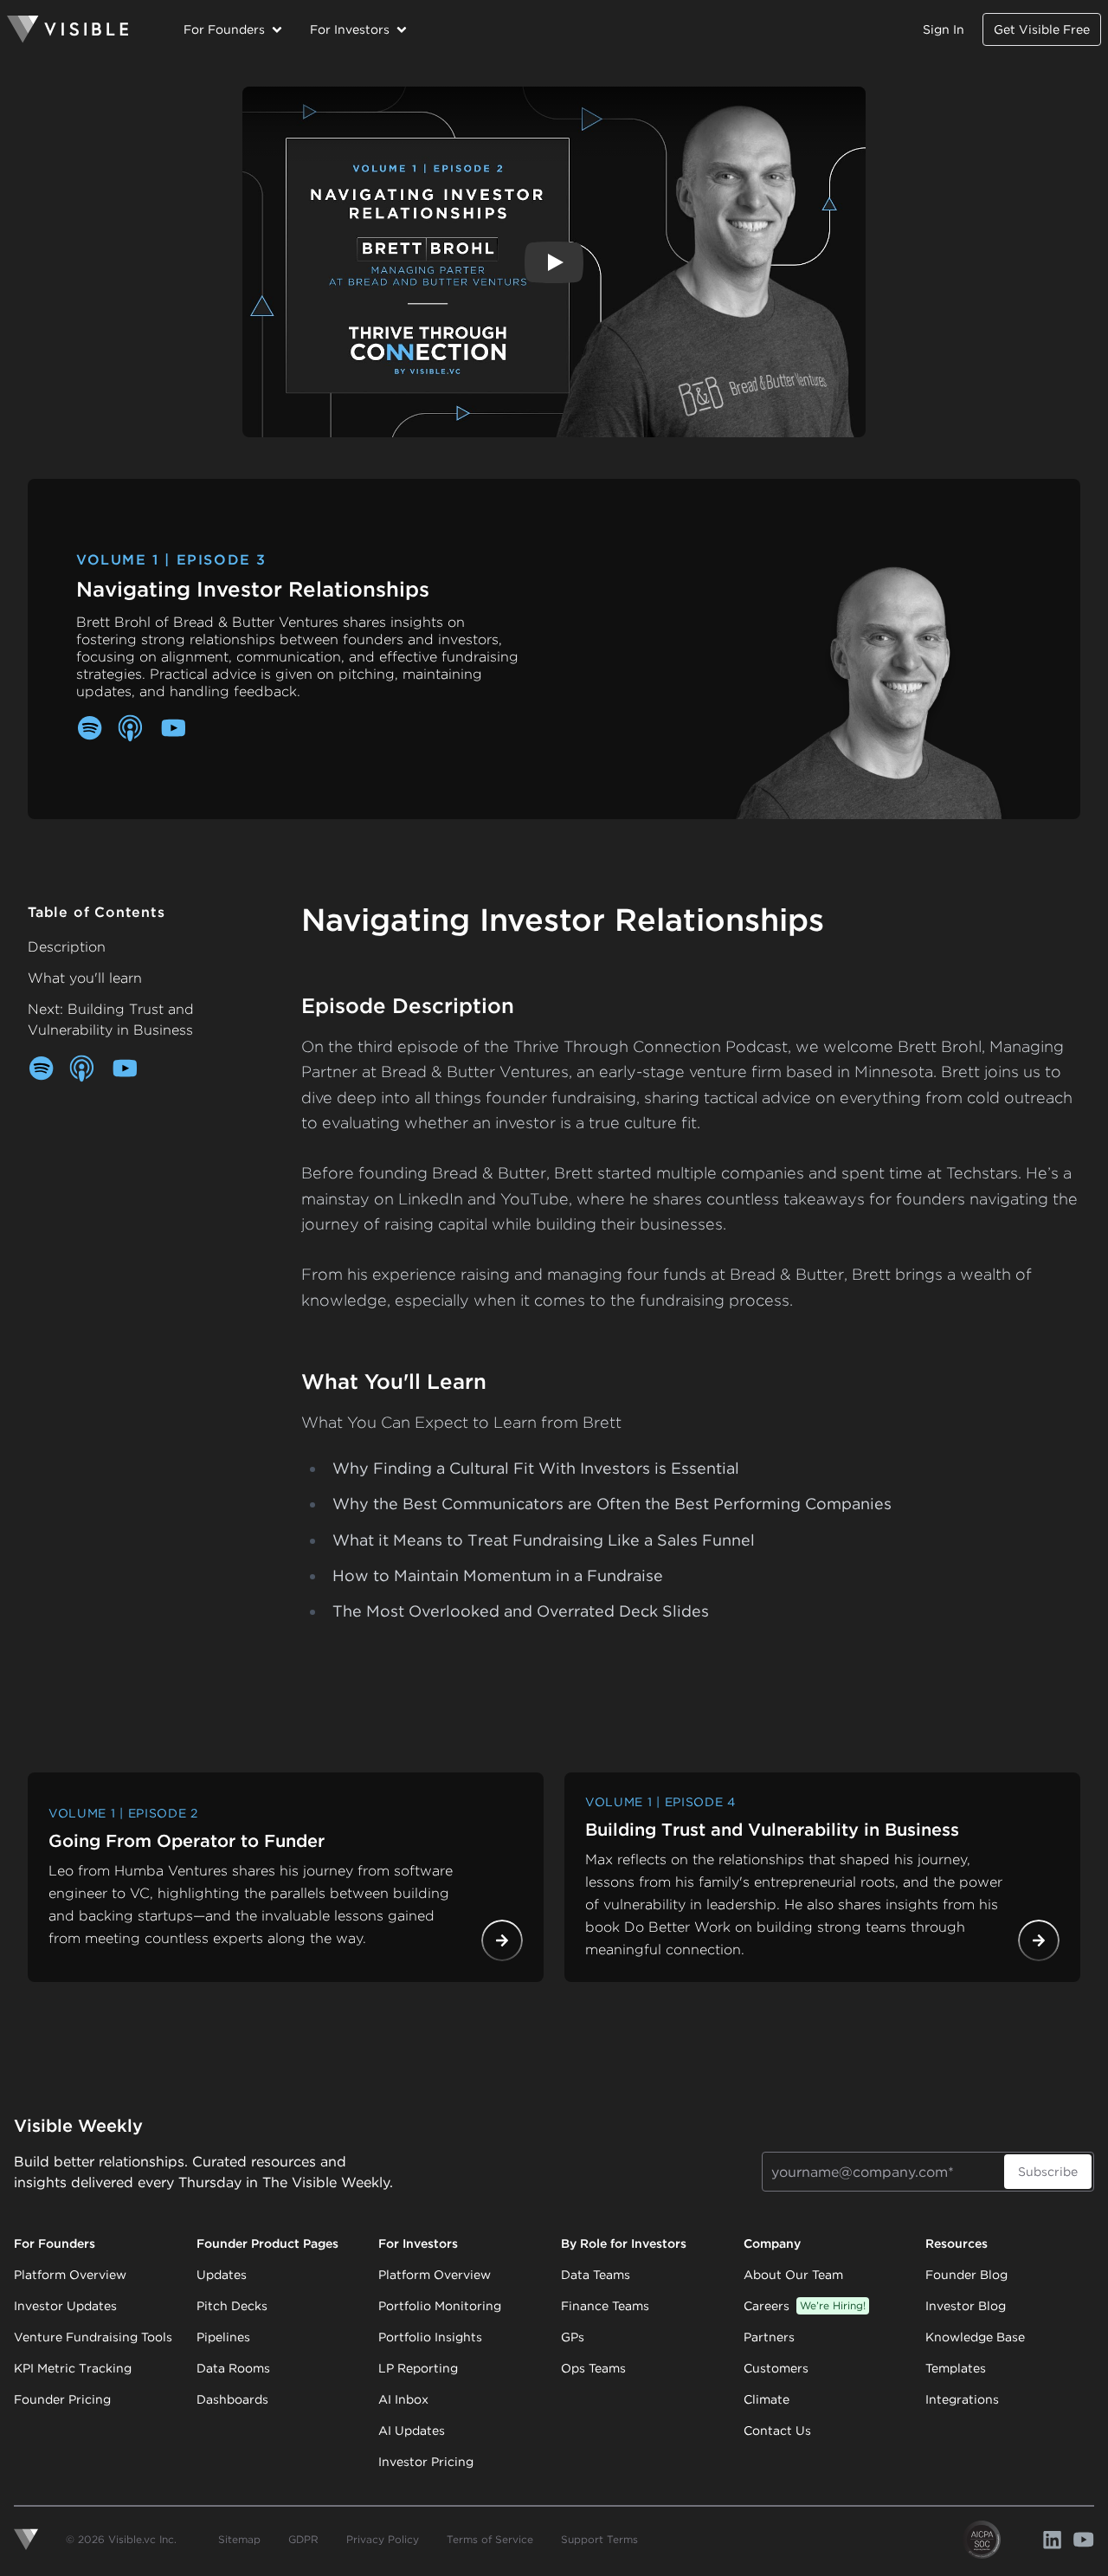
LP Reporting (418, 2368)
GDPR (303, 2539)
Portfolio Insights (430, 2337)
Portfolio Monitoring (440, 2306)
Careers (805, 2306)
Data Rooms (233, 2368)
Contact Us (777, 2431)
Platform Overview (70, 2275)
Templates (956, 2368)
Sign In (944, 29)
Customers (776, 2368)
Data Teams (596, 2275)
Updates (222, 2275)
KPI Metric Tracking (73, 2368)
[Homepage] (68, 29)
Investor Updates (65, 2306)
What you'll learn (85, 978)
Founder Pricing (62, 2399)
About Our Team (793, 2275)
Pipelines (223, 2337)
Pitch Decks (232, 2306)
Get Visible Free (1042, 29)
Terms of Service (490, 2539)
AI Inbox (403, 2399)
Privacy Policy (383, 2539)
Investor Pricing (426, 2462)
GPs (573, 2337)
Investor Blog (966, 2306)
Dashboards (232, 2399)
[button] (554, 262)
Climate (767, 2399)
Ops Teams (593, 2368)
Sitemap (239, 2539)
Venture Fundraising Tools (93, 2337)
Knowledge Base (975, 2337)
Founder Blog (966, 2275)
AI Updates (412, 2431)
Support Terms (599, 2539)
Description (67, 947)
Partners (769, 2337)
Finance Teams (605, 2306)
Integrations (962, 2399)
